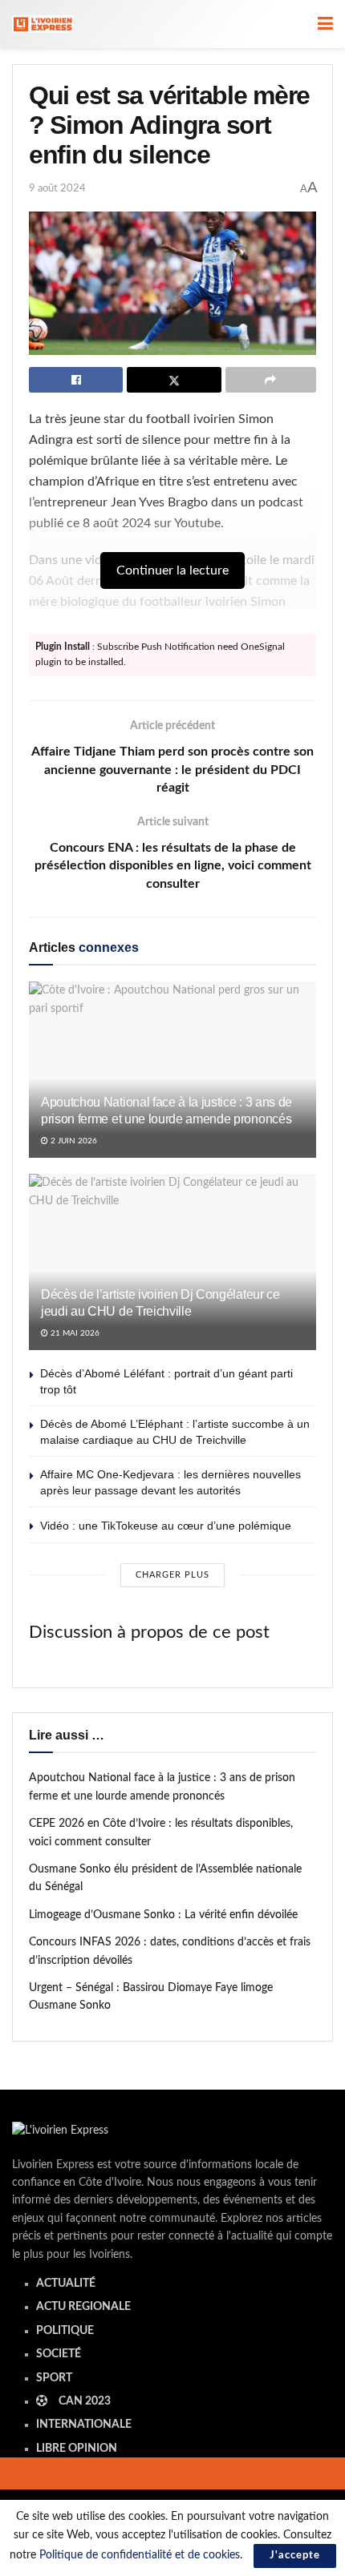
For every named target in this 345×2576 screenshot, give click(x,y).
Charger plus (172, 1575)
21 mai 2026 (74, 1333)
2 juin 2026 (73, 1141)
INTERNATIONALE (84, 2425)
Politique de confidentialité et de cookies (140, 2555)
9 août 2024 (57, 189)
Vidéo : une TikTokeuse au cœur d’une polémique (166, 1526)
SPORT (54, 2378)
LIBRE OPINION (77, 2449)
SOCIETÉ (59, 2354)
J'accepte (295, 2556)
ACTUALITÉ (66, 2284)
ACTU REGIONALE (83, 2307)
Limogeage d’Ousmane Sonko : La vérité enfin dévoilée (163, 1915)
